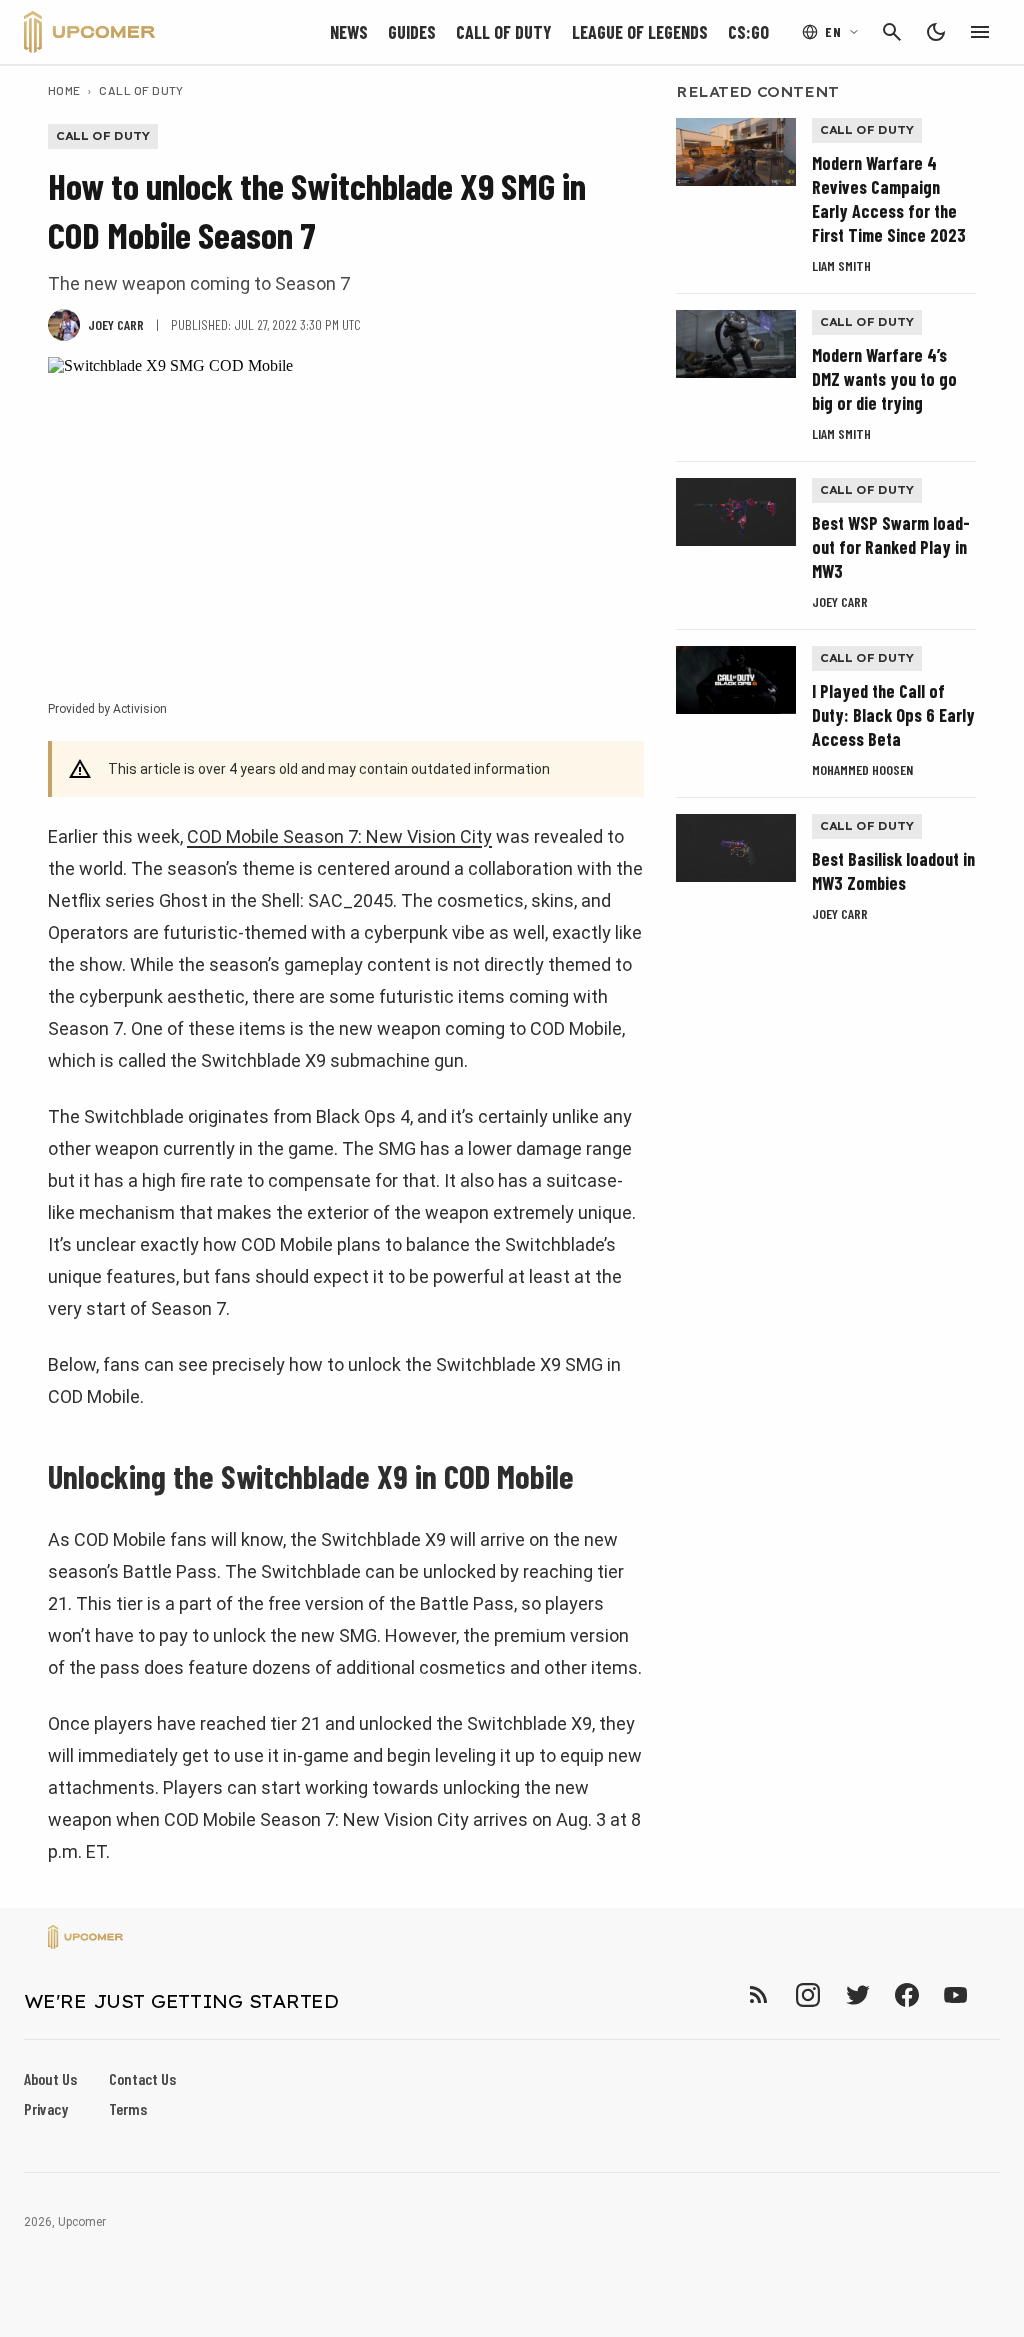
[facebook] (906, 1994)
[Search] (892, 32)
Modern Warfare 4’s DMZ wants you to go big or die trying (884, 379)
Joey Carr (840, 601)
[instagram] (807, 1994)
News (349, 32)
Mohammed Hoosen (862, 769)
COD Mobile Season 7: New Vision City (339, 836)
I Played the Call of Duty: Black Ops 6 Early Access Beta (893, 715)
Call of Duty (504, 32)
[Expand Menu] (980, 32)
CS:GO (748, 32)
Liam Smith (841, 265)
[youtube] (956, 1994)
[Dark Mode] (936, 32)
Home (64, 90)
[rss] (759, 1994)
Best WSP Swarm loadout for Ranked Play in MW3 (891, 547)
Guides (412, 32)
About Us (50, 2078)
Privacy (46, 2108)
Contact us (142, 2078)
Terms (128, 2108)
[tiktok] (992, 1994)
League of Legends (640, 32)
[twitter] (857, 1994)
